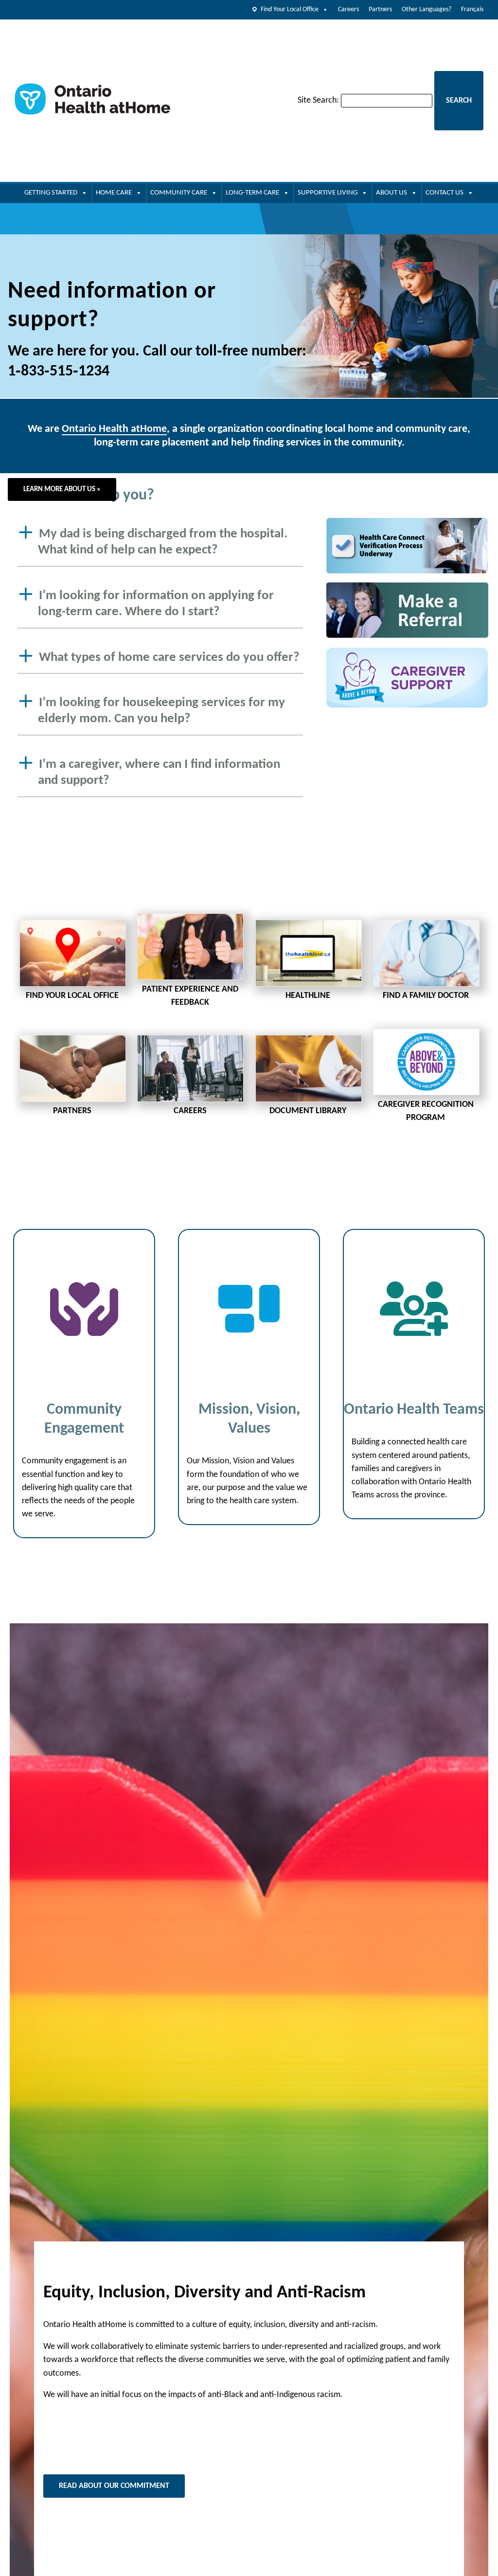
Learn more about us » (62, 489)
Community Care (179, 193)
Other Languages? (427, 9)
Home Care (114, 193)
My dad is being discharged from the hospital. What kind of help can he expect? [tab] (163, 542)
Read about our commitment (114, 2486)
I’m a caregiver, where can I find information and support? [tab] (159, 773)
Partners (380, 9)
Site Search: (318, 100)
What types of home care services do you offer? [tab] (169, 657)
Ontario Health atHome (114, 429)
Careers (348, 9)
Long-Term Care (252, 193)
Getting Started (51, 193)
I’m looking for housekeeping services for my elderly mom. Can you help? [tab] (161, 711)
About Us (391, 193)
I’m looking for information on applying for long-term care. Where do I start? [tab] (156, 604)
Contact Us (445, 193)
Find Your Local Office (290, 9)
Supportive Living (328, 193)
